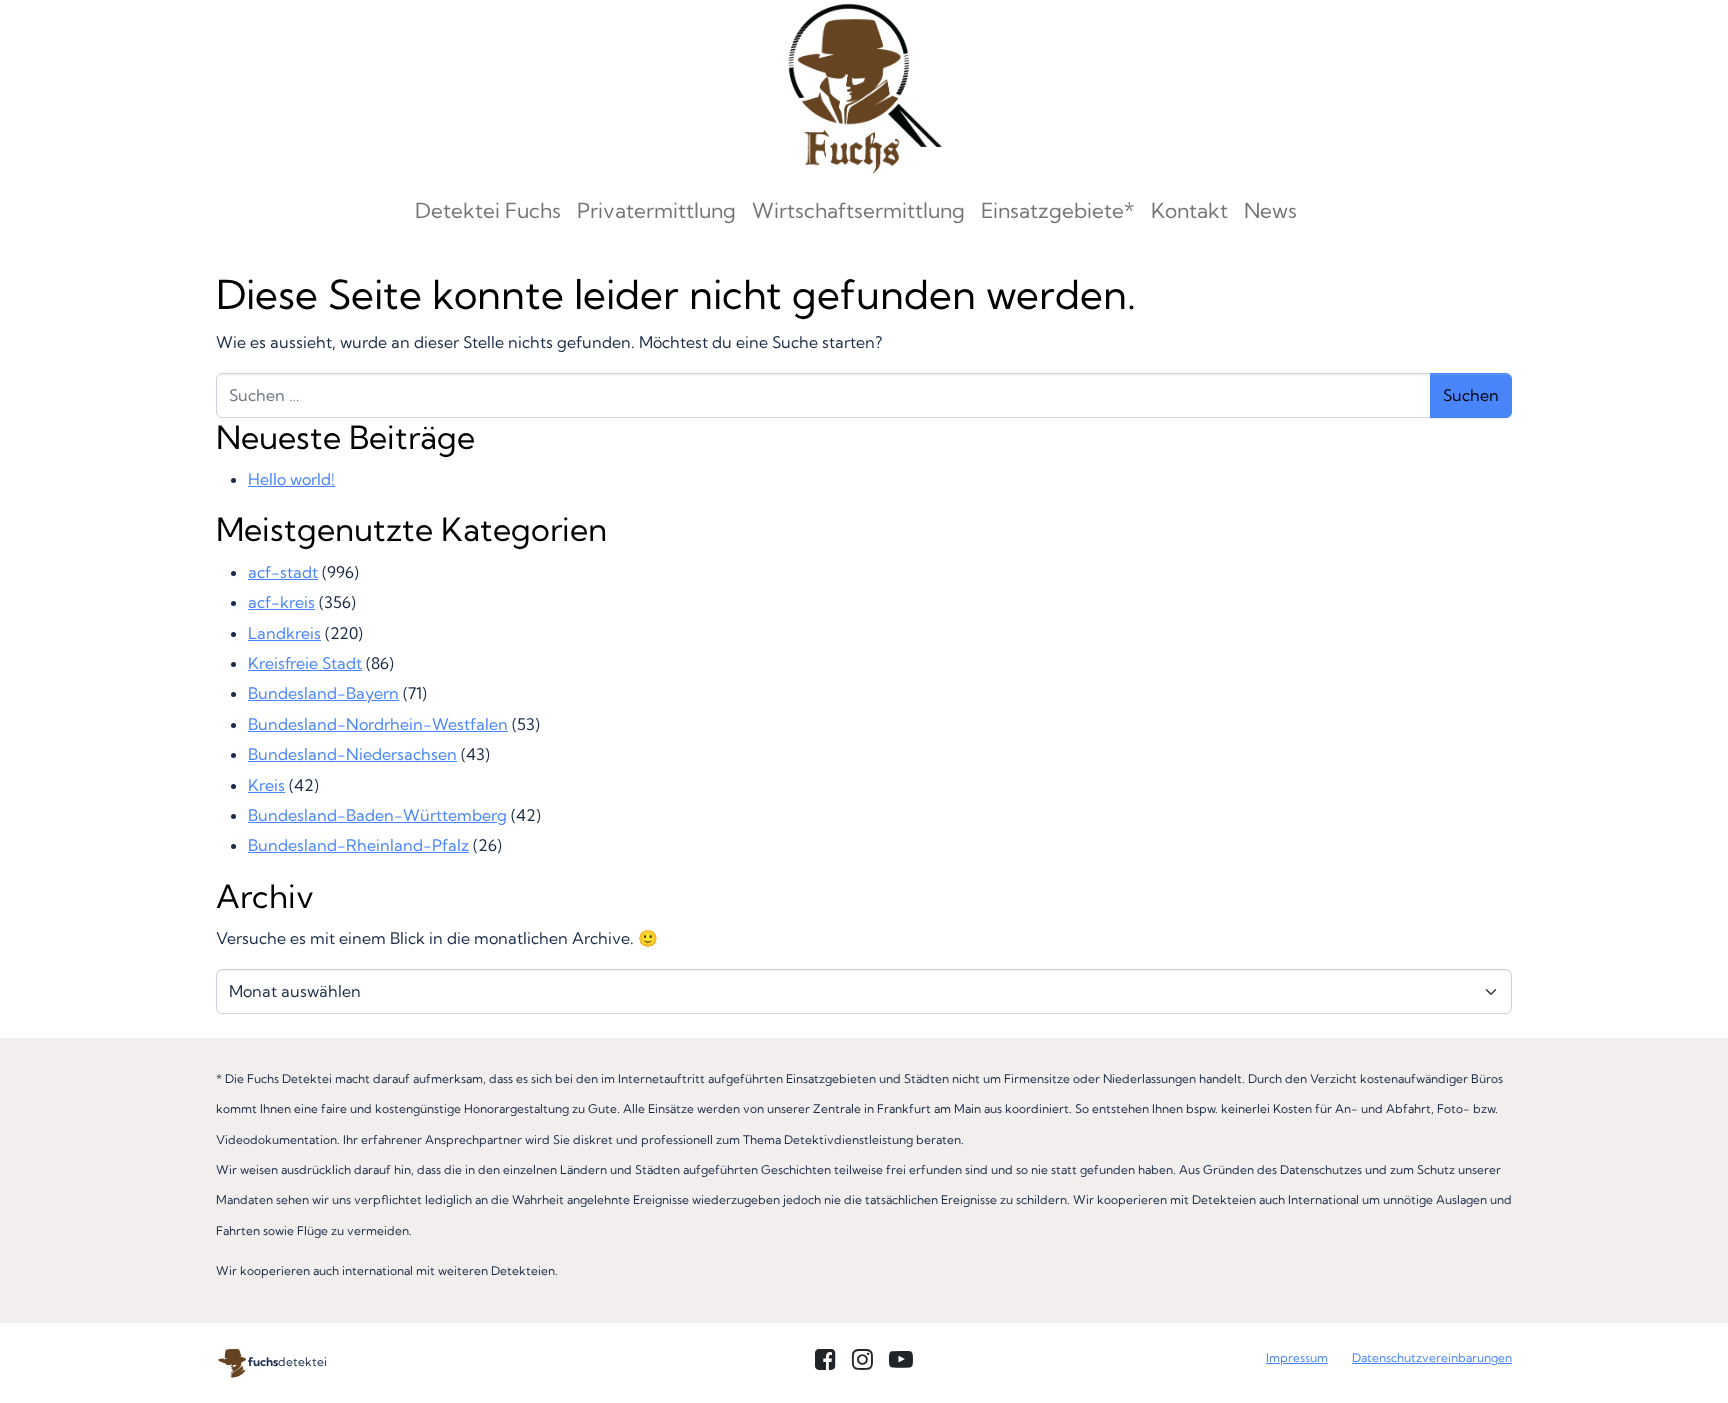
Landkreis (284, 633)
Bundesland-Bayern (323, 693)
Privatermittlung (656, 210)
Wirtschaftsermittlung (858, 210)
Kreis (266, 785)
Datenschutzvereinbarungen (1432, 1357)
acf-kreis (281, 602)
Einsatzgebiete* (1058, 210)
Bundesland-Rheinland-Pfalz (358, 845)
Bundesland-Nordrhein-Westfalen (378, 724)
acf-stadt (283, 572)
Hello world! (291, 479)
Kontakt (1189, 210)
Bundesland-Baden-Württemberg (377, 815)
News (1270, 210)
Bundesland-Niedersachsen (352, 754)
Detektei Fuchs (488, 210)
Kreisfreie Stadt (305, 663)
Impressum (1297, 1357)
